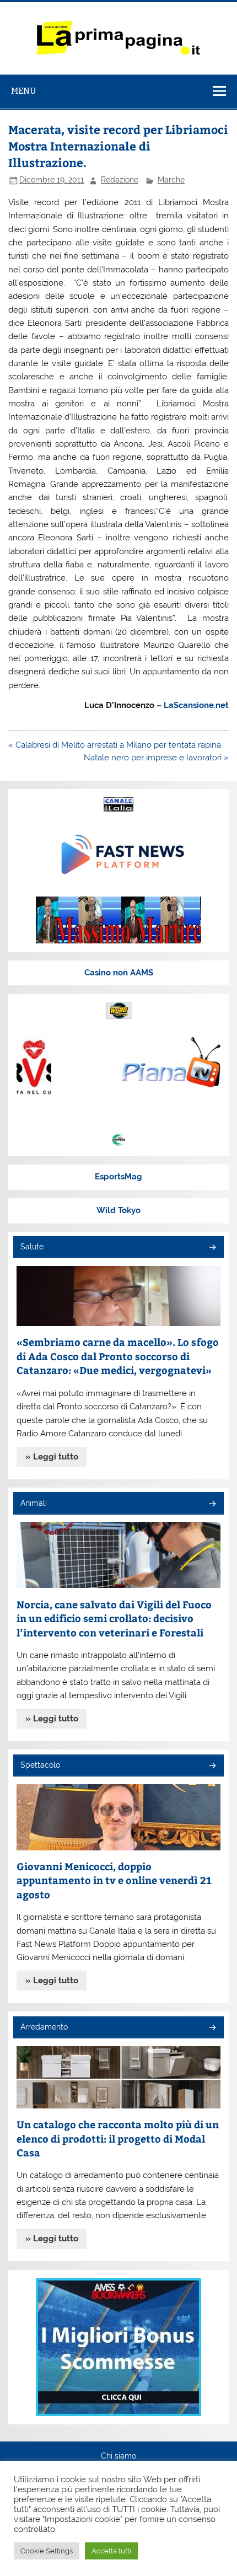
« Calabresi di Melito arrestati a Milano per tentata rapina (115, 745)
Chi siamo (118, 2456)
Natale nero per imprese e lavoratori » (156, 758)
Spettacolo (40, 1765)
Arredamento (44, 2027)
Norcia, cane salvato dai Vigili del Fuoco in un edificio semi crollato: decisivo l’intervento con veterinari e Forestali (114, 1618)
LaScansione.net (196, 705)
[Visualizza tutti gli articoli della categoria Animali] (212, 1504)
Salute (32, 1247)
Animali (34, 1503)
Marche (171, 180)
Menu (24, 91)
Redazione (120, 180)
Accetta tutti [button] (111, 2551)
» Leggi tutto (52, 1457)
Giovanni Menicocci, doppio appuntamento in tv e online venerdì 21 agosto (114, 1880)
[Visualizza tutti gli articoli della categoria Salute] (212, 1248)
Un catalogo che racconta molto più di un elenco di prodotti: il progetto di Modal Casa (118, 2138)
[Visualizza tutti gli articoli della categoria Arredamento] (212, 2028)
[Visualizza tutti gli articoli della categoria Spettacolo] (212, 1766)
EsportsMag (118, 1177)
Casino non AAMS (119, 973)
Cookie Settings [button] (47, 2551)
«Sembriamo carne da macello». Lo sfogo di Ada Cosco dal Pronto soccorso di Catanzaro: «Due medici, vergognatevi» (118, 1356)
